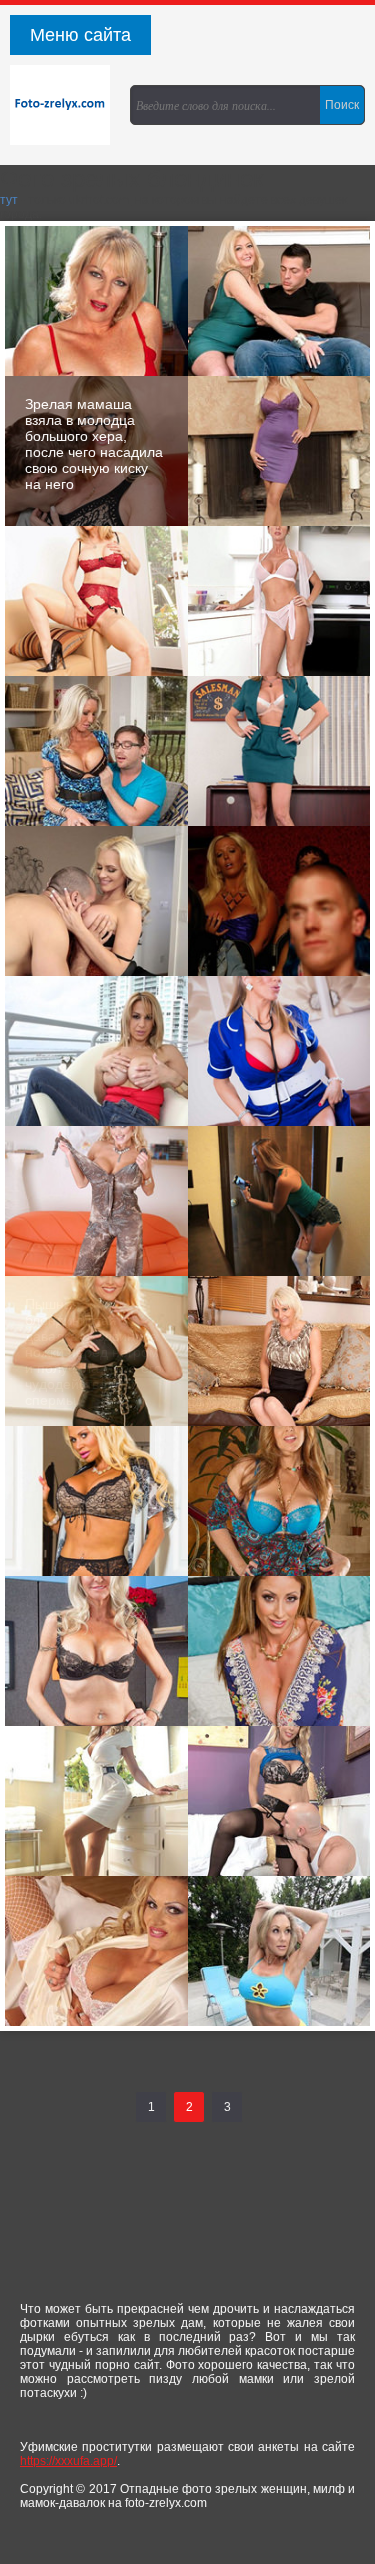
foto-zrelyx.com (65, 105)
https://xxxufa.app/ (68, 2461)
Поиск (342, 105)
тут (9, 200)
